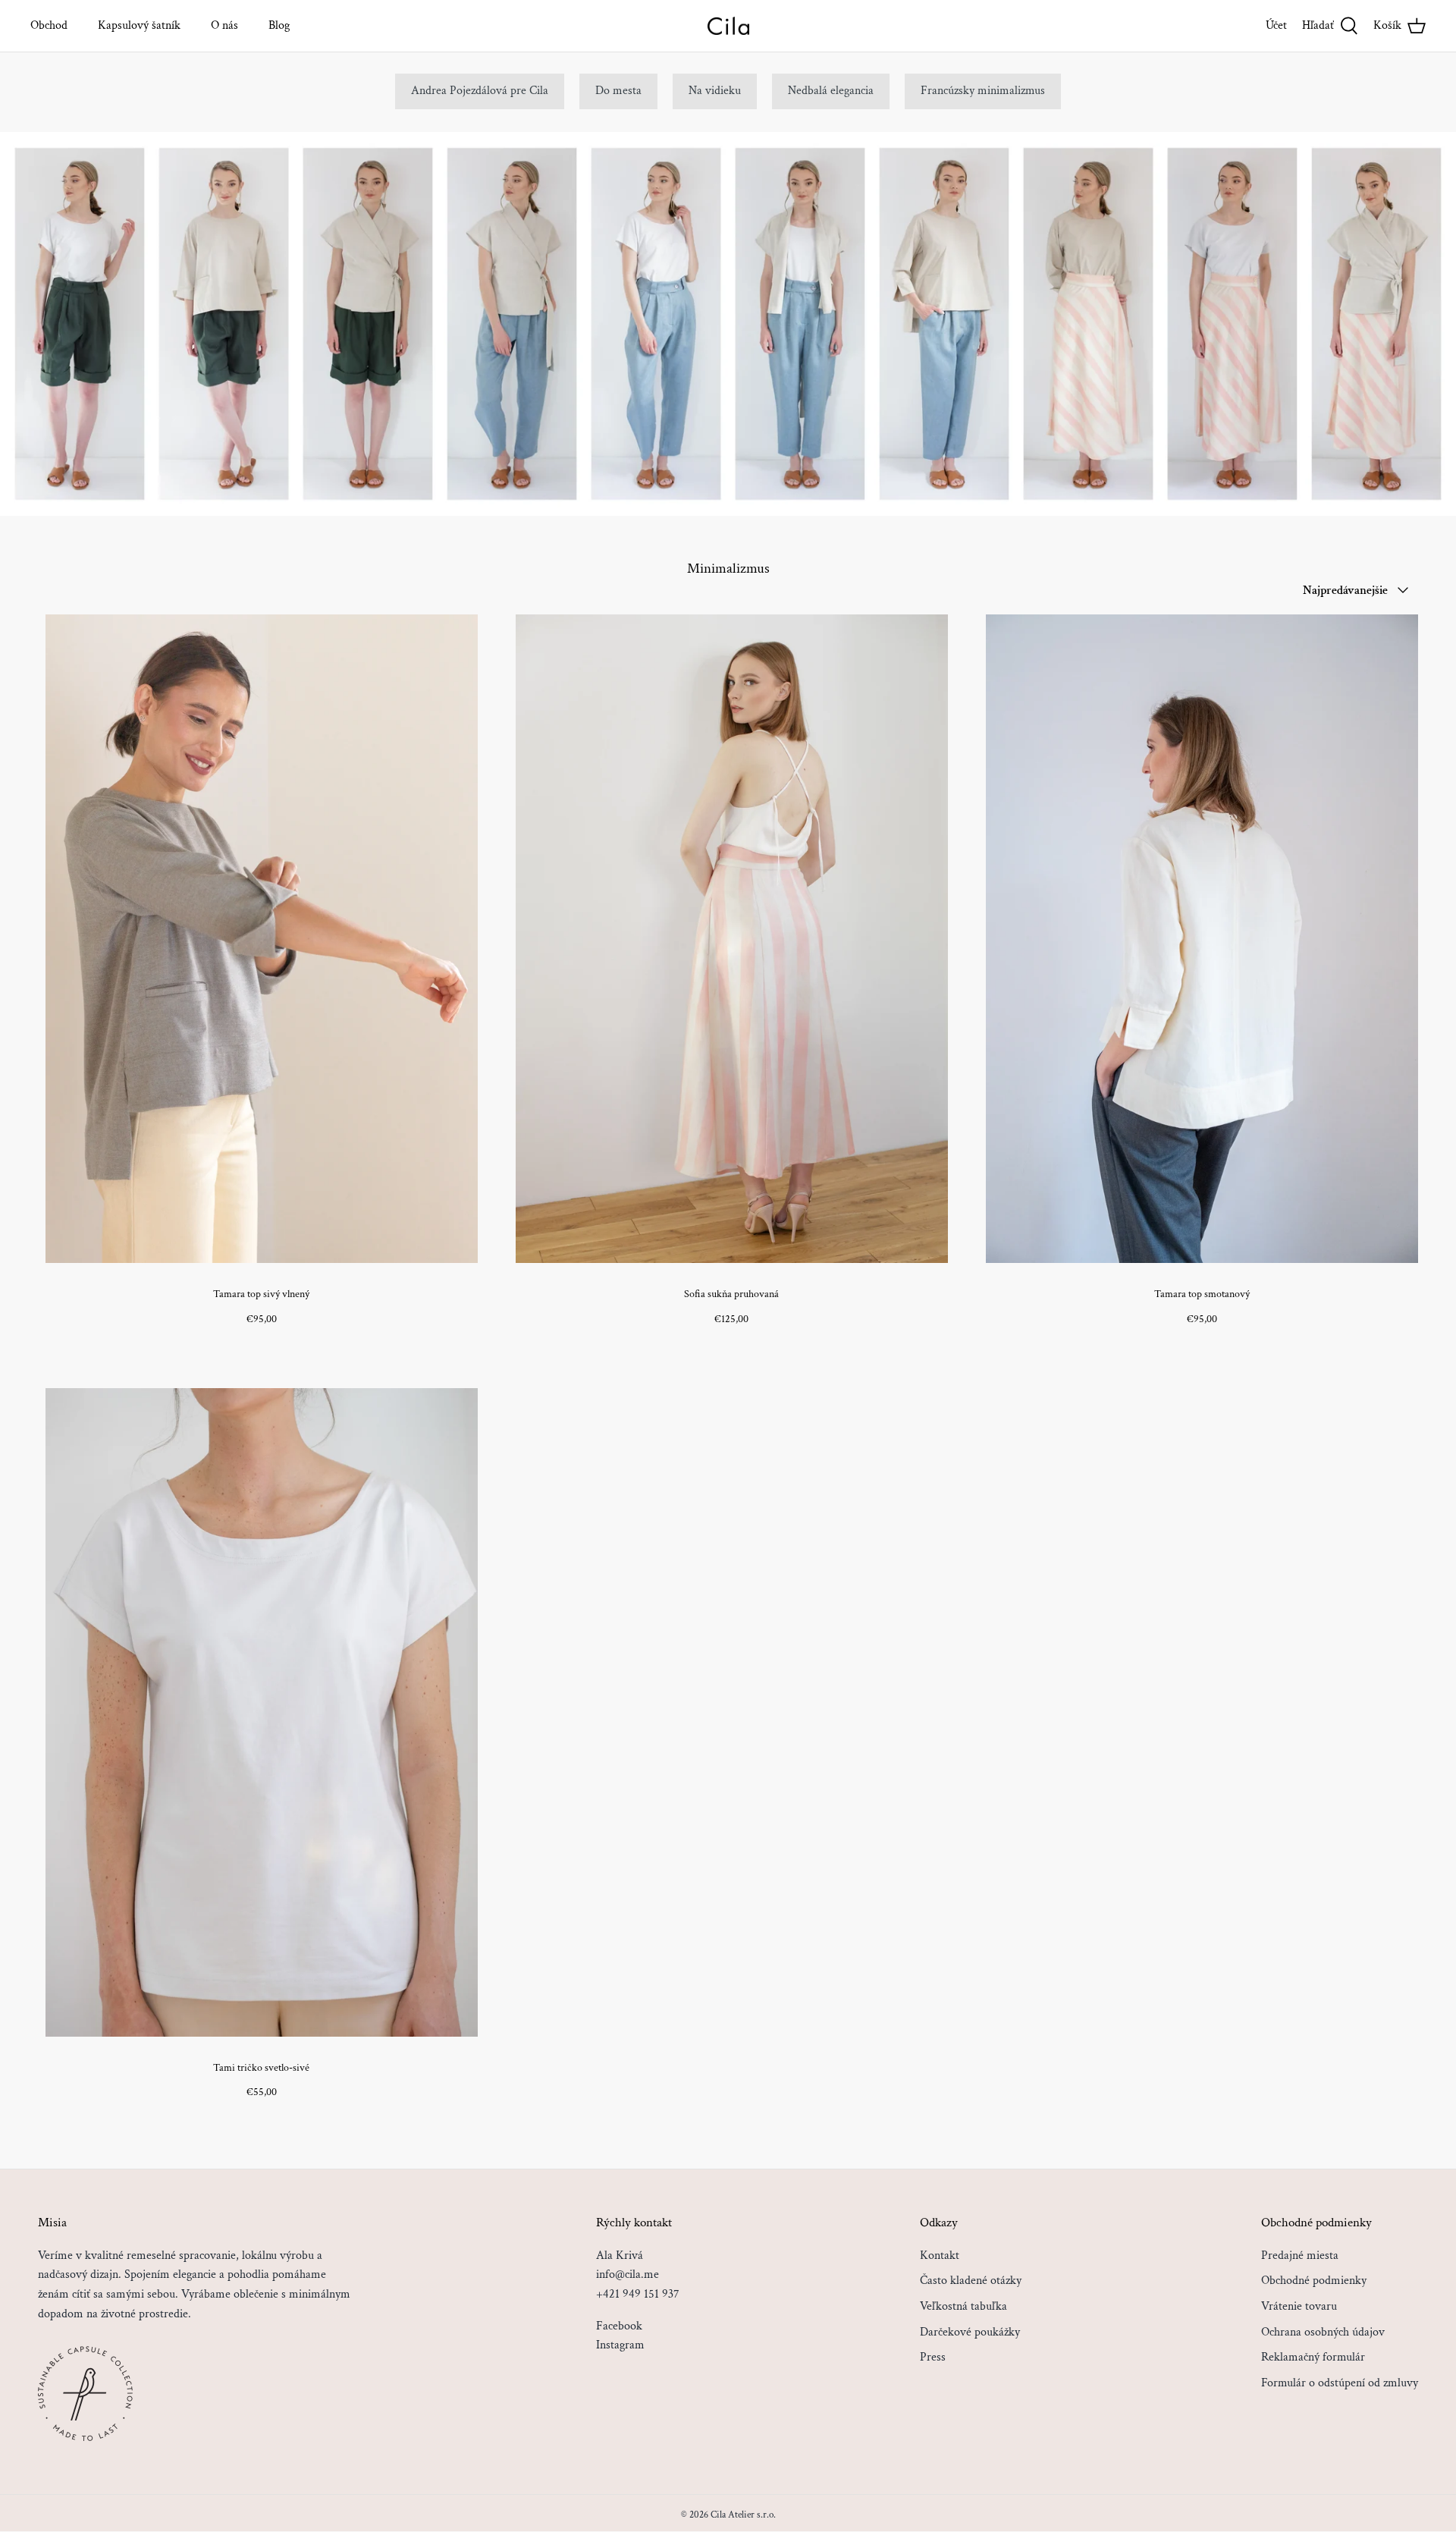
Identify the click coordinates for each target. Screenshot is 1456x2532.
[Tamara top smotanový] (1202, 939)
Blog (279, 25)
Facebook (619, 2326)
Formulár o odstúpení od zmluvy (1340, 2383)
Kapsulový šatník (139, 25)
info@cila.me (628, 2274)
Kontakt (940, 2256)
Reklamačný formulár (1313, 2357)
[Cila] (728, 26)
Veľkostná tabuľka (963, 2306)
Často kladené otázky (971, 2281)
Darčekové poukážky (970, 2332)
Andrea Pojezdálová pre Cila (480, 91)
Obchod (49, 25)
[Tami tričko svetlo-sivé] (262, 1712)
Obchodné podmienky (1314, 2281)
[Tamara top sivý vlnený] (262, 939)
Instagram (620, 2345)
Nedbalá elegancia (831, 91)
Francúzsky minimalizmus (983, 91)
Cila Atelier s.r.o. (743, 2515)
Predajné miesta (1300, 2256)
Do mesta (618, 91)
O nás (224, 25)
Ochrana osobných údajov (1323, 2332)
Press (933, 2357)
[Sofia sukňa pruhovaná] (732, 939)
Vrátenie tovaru (1299, 2306)
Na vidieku (715, 91)
